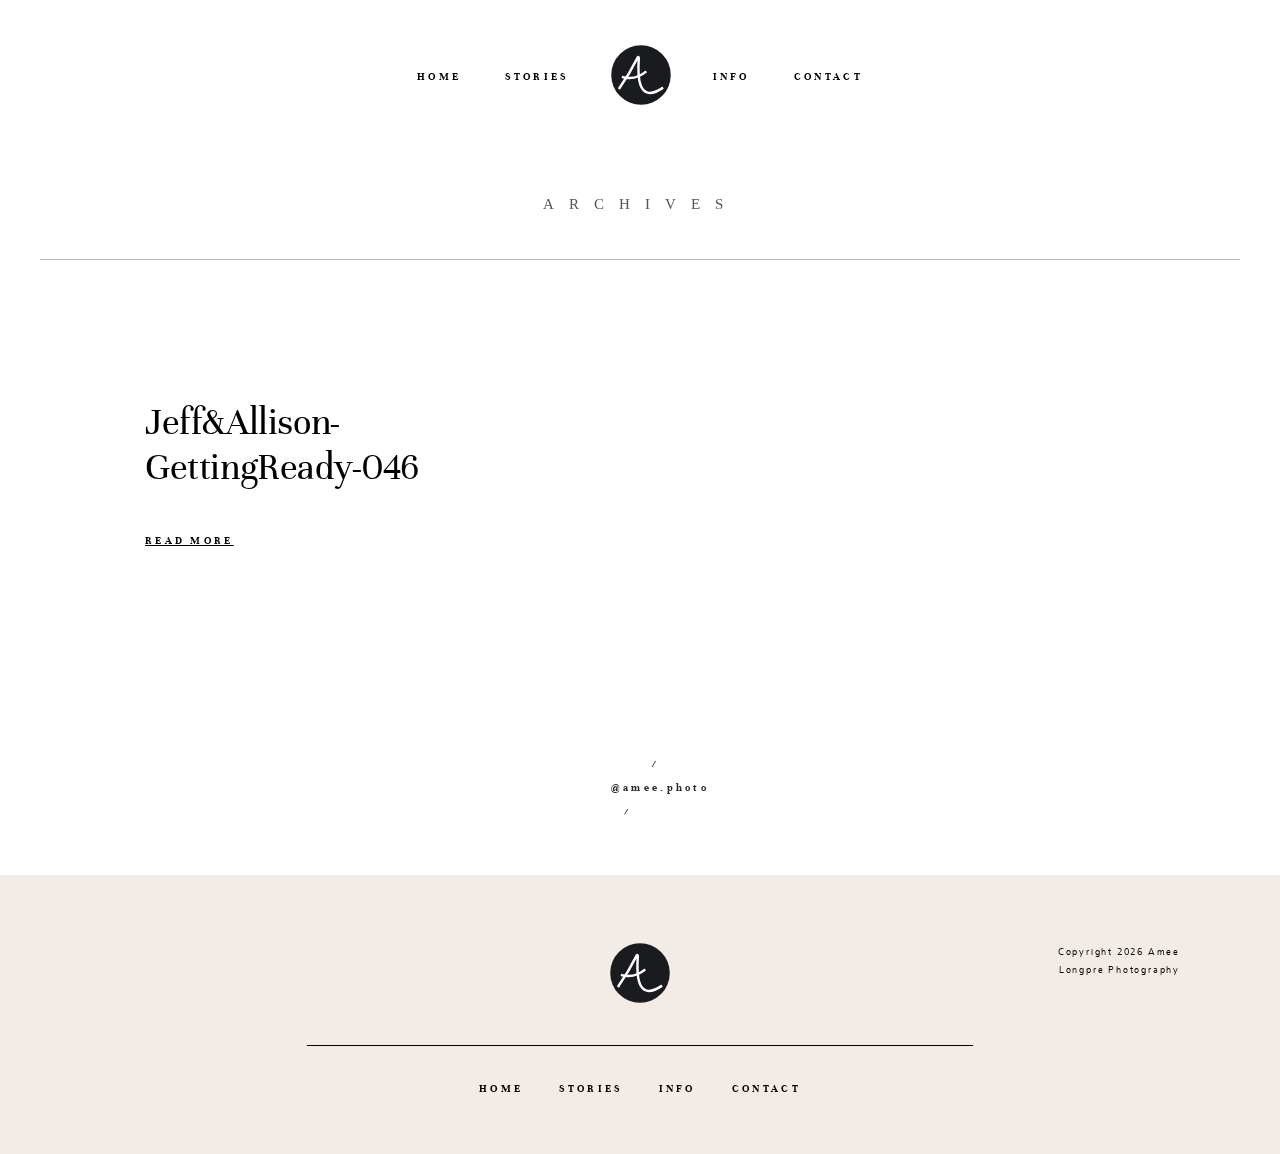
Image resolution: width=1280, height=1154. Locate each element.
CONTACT (828, 76)
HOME (439, 76)
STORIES (536, 76)
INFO (731, 76)
